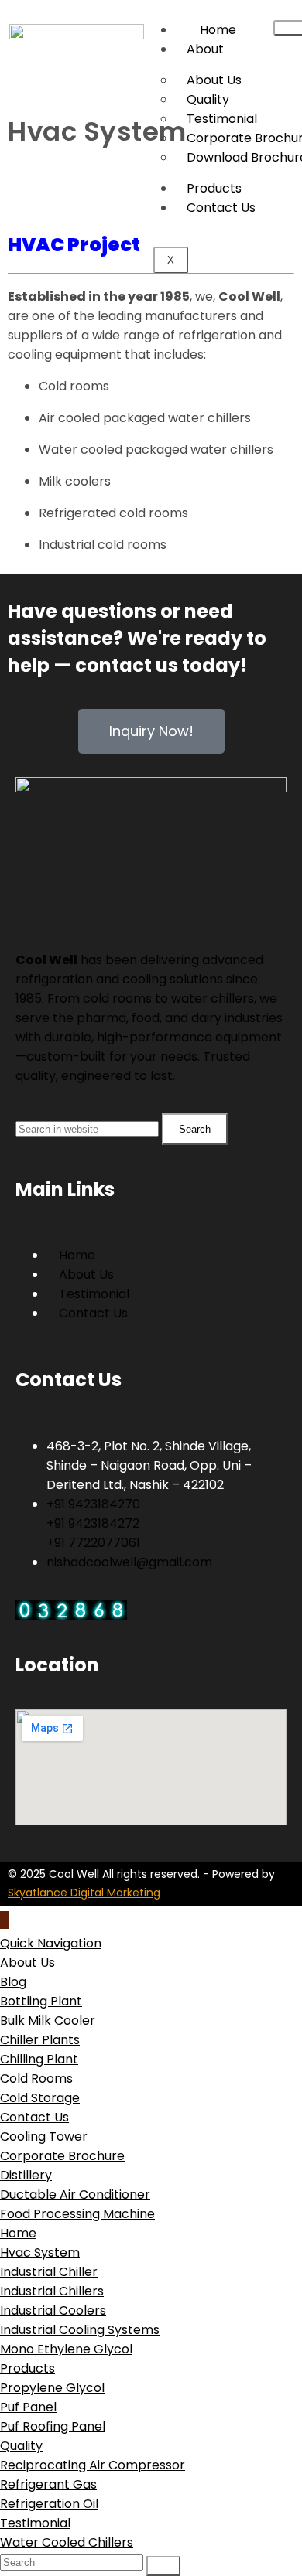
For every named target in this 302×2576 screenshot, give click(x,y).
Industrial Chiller (49, 2272)
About (205, 49)
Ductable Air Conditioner (75, 2194)
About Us (27, 1963)
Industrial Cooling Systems (80, 2330)
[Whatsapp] (118, 898)
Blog (13, 1982)
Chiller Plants (40, 2040)
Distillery (26, 2175)
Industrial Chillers (52, 2291)
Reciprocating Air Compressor (93, 2465)
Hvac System (40, 2252)
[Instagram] (77, 898)
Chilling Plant (39, 2059)
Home (18, 2233)
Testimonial (35, 2523)
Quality (21, 2446)
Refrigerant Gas (48, 2484)
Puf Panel (28, 2407)
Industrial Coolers (53, 2310)
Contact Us (34, 2117)
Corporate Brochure (62, 2156)
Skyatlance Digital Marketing (84, 1893)
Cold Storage (40, 2098)
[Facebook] (35, 898)
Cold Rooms (36, 2079)
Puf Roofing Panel (53, 2426)
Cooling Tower (44, 2136)
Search (195, 1129)
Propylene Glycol (52, 2388)
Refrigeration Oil (49, 2504)
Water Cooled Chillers (67, 2542)
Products (214, 188)
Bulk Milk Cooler (48, 2021)
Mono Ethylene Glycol (66, 2349)
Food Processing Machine (77, 2214)
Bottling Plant (41, 2001)
